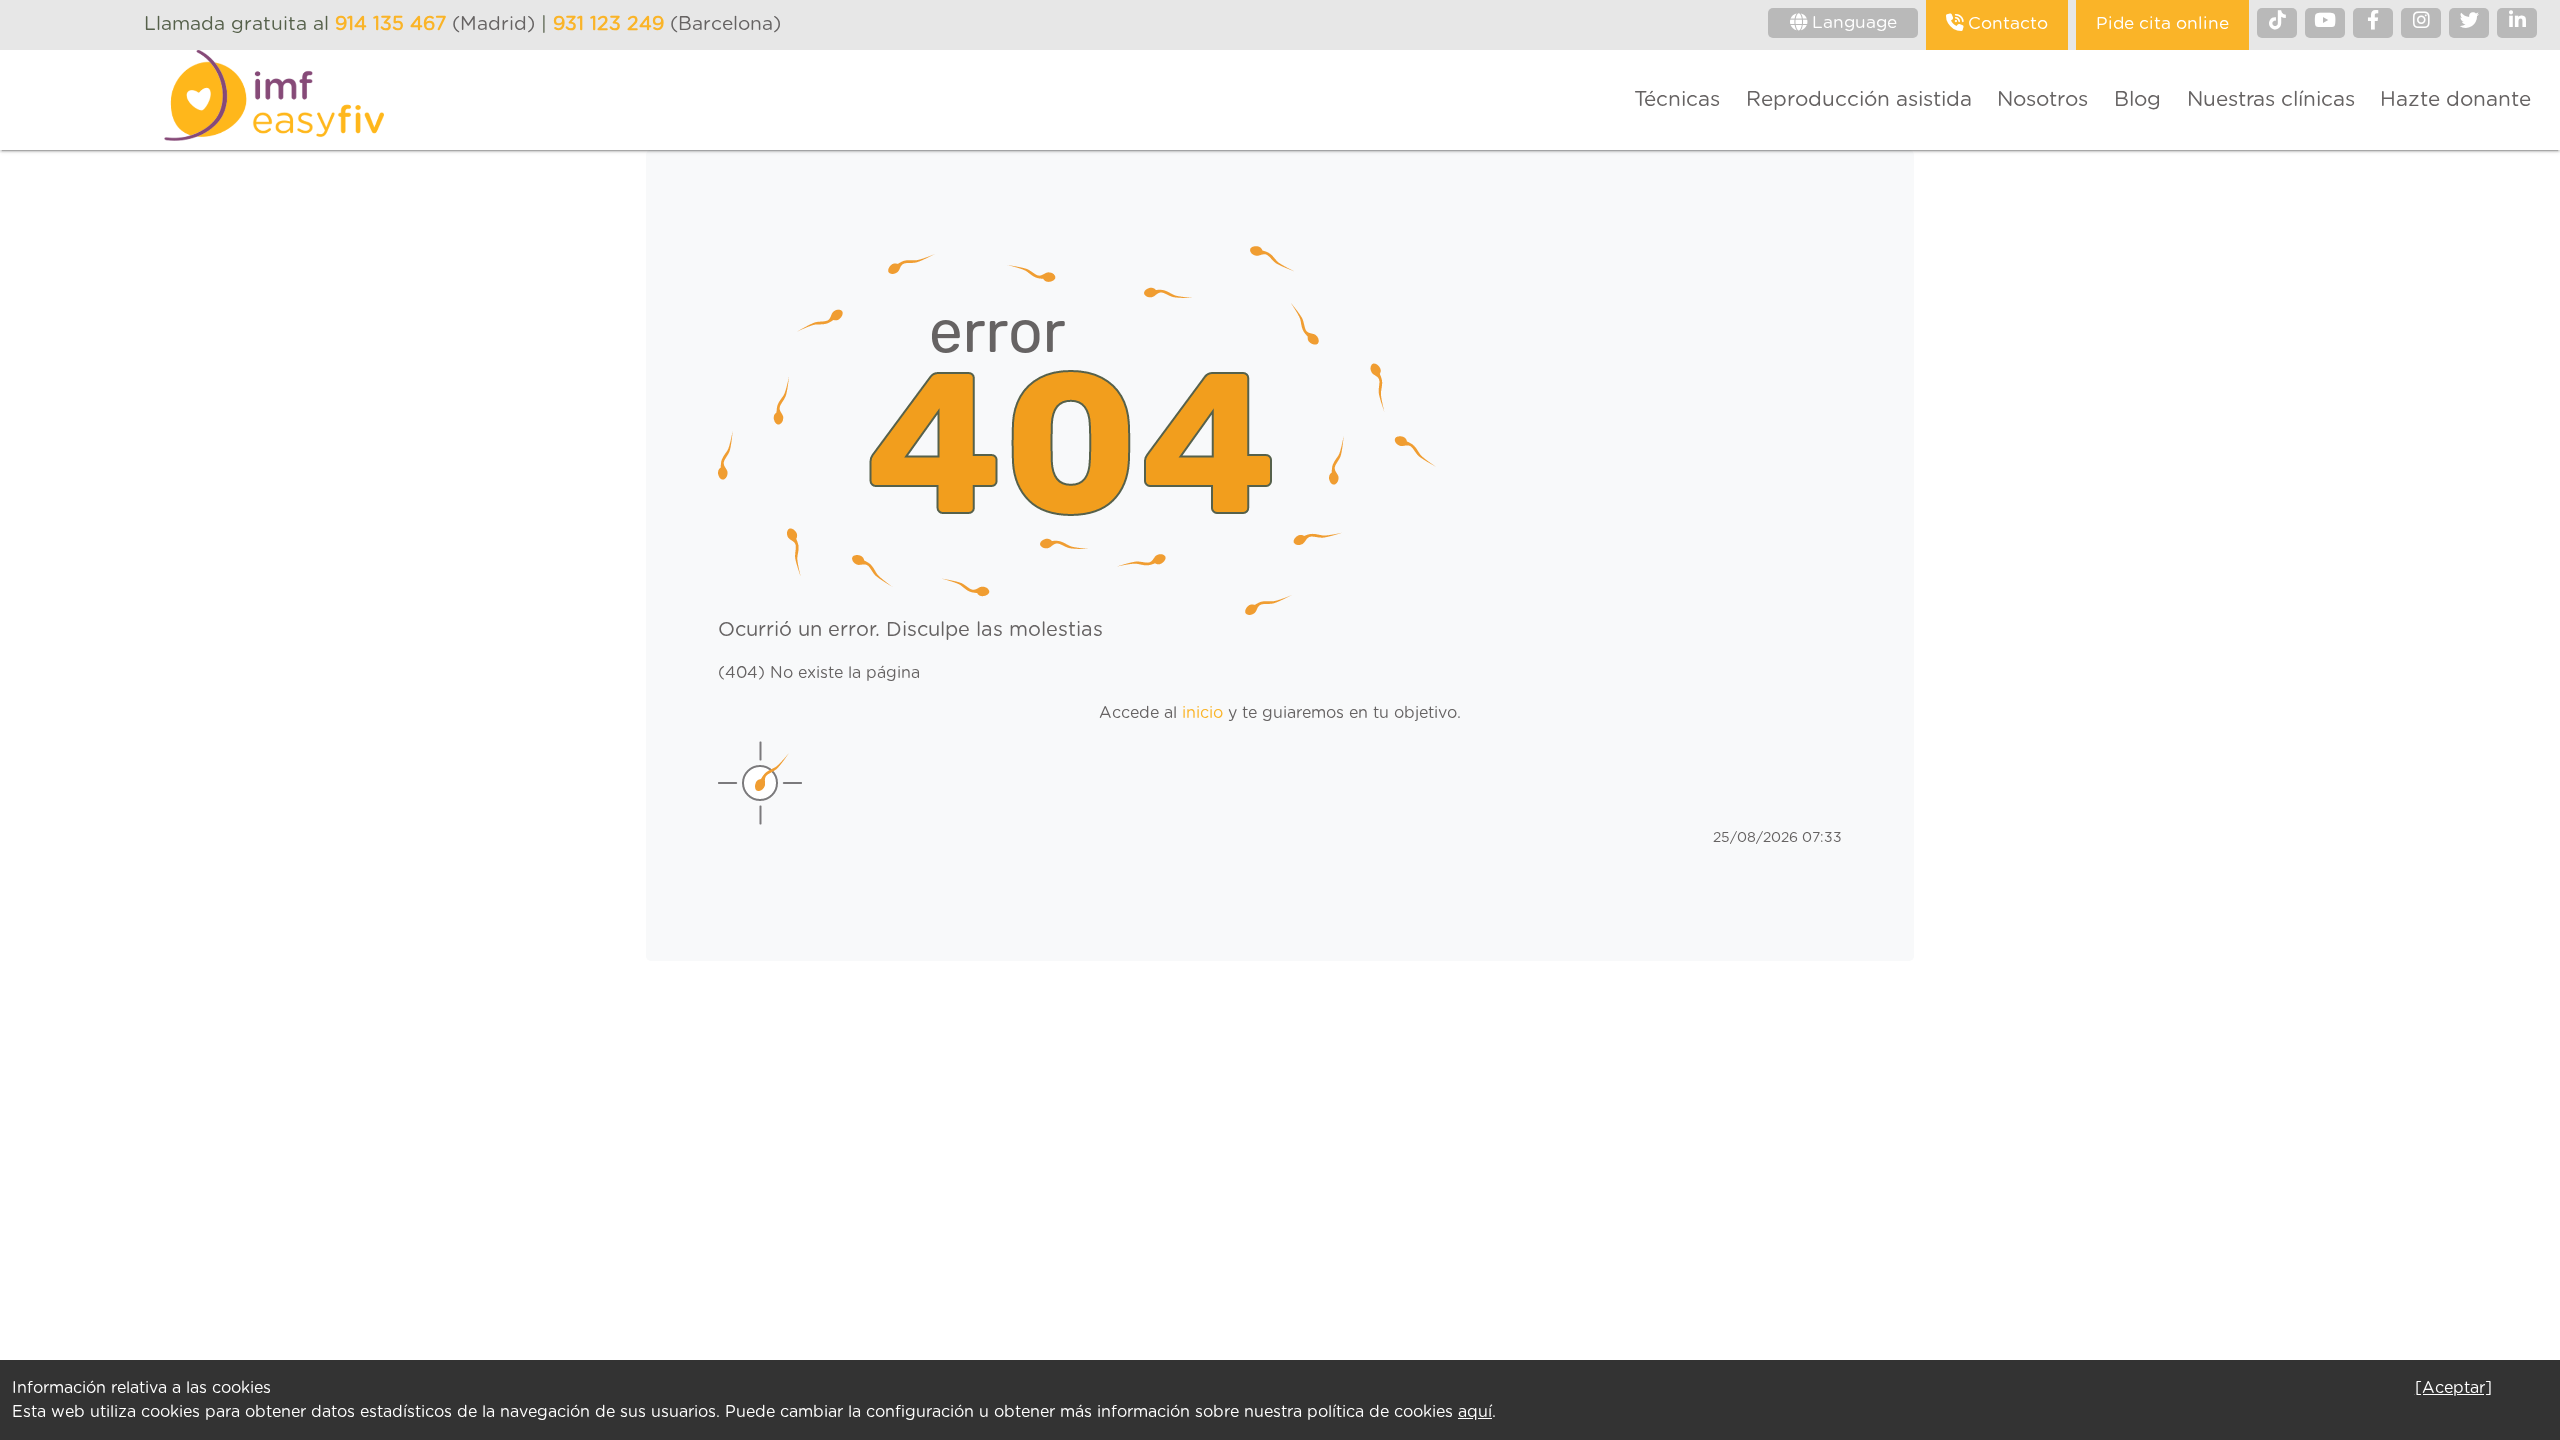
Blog (2137, 99)
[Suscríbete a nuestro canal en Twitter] (2469, 23)
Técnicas (1677, 99)
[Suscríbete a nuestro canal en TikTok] (2277, 23)
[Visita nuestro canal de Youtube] (2325, 23)
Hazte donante (2455, 99)
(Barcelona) (667, 24)
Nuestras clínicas (2271, 99)
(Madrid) (438, 24)
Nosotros (2042, 99)
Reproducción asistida (1859, 99)
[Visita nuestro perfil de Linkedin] (2517, 23)
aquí (1475, 1412)
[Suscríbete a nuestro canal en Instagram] (2421, 23)
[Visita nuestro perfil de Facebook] (2373, 23)
